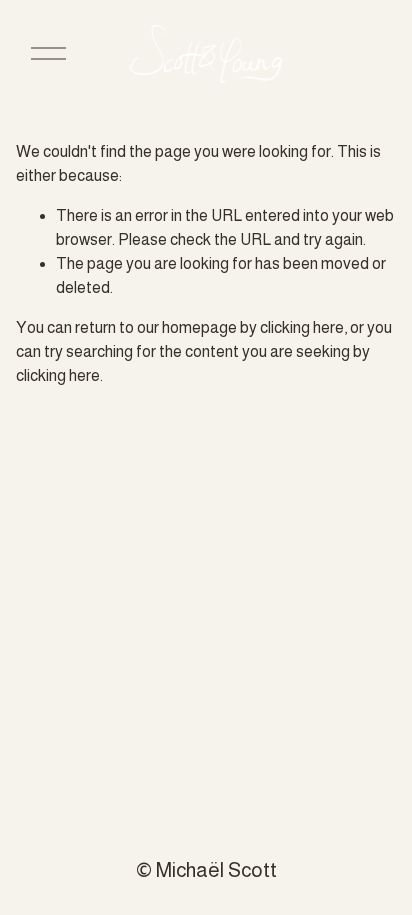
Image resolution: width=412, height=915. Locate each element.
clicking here (302, 327)
